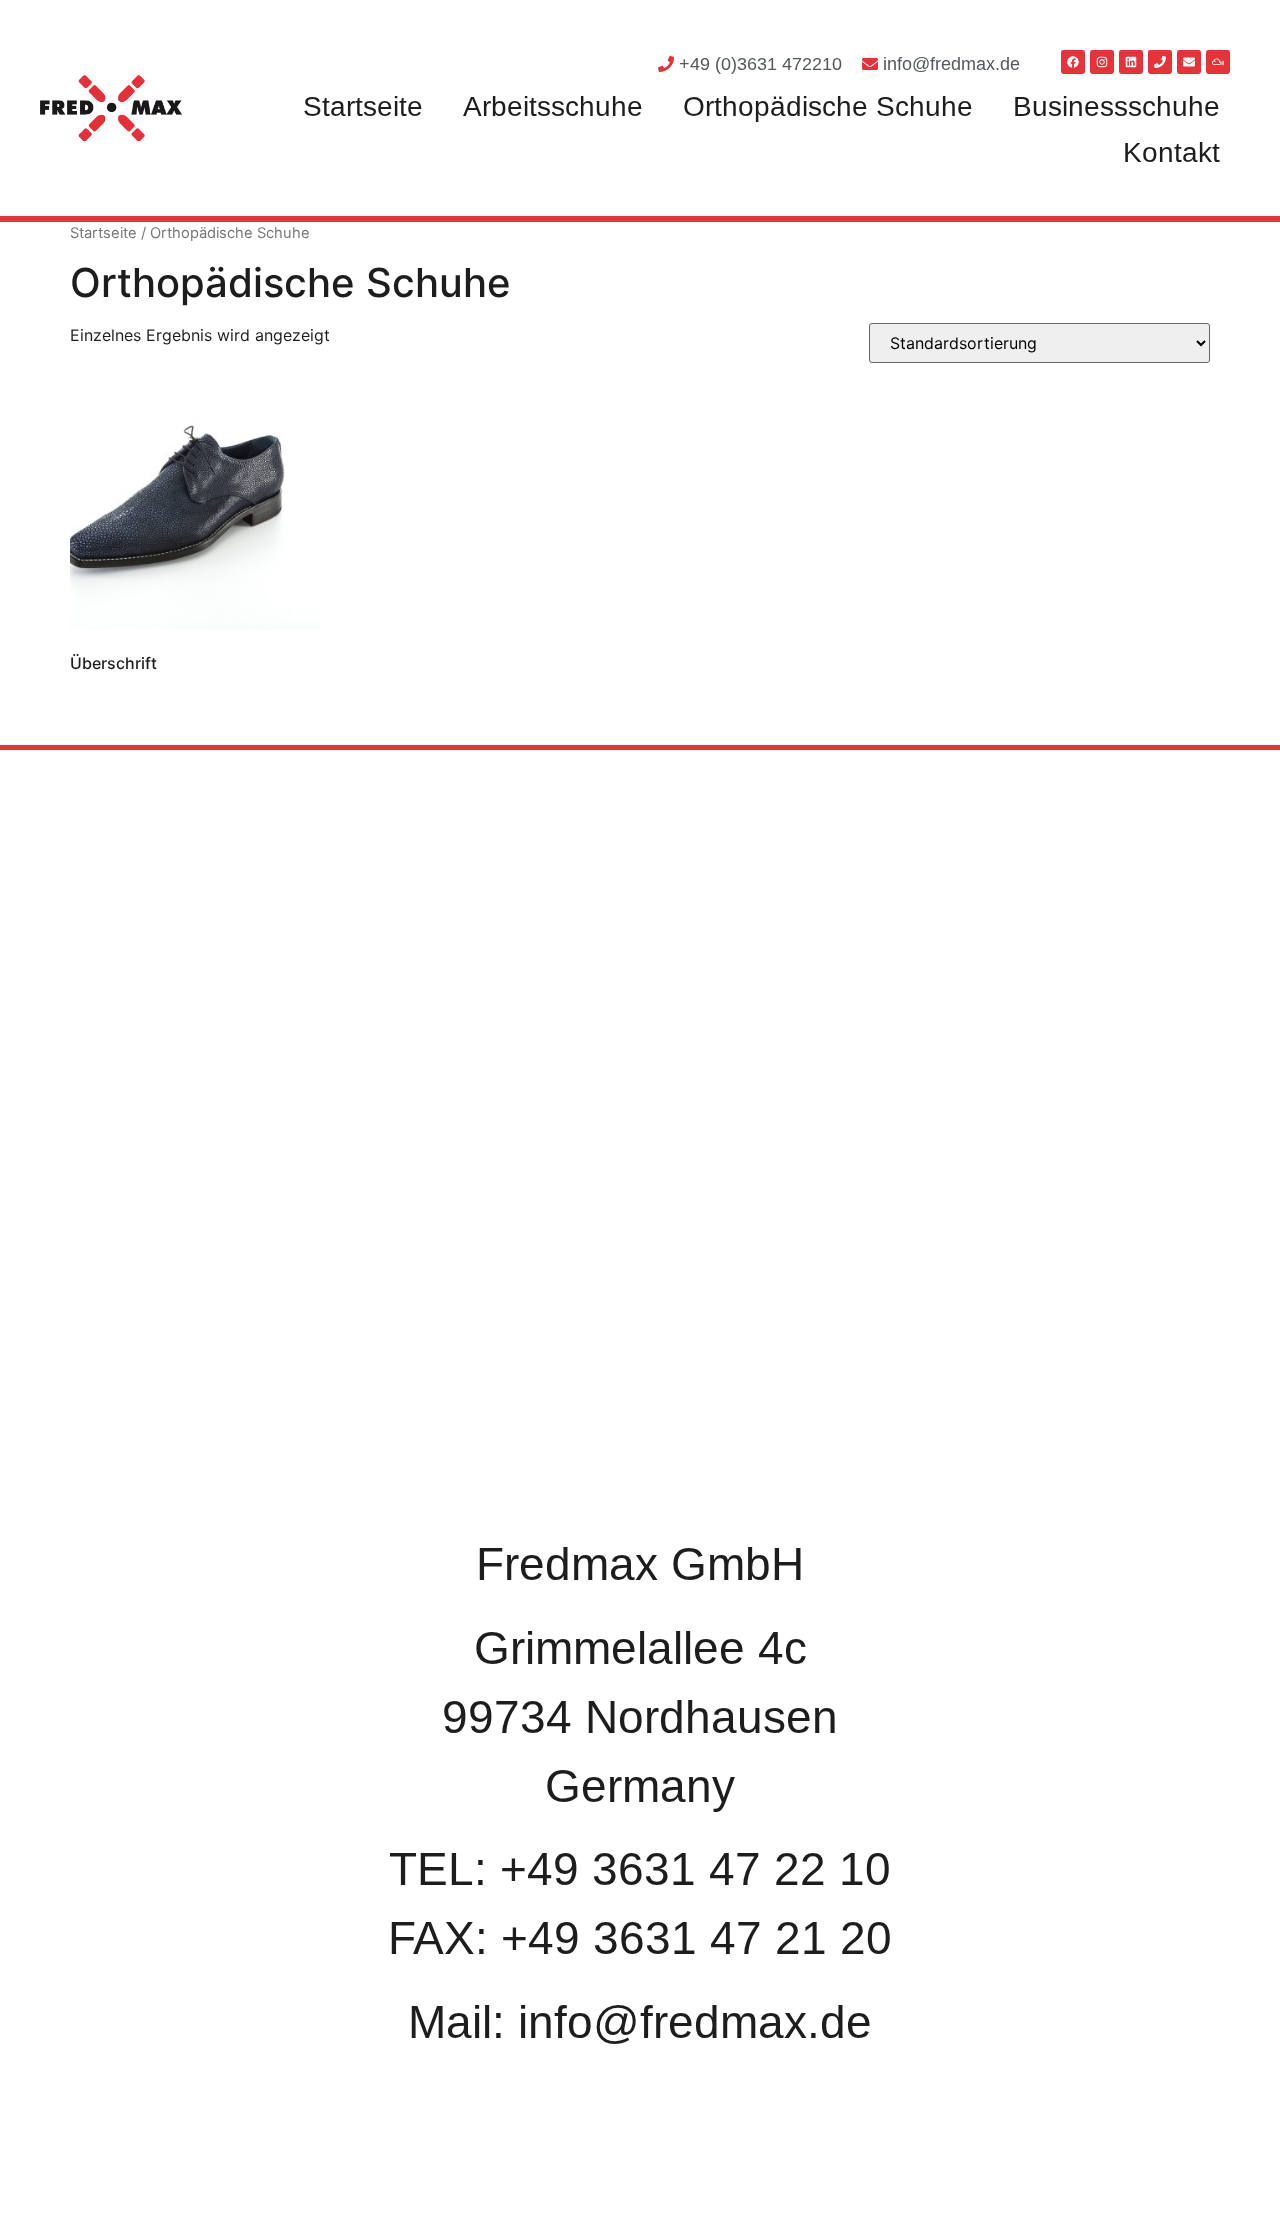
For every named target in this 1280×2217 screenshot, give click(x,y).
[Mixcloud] (1218, 62)
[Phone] (1160, 62)
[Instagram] (1102, 62)
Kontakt (1171, 152)
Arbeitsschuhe (553, 106)
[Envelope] (1189, 62)
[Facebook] (1073, 62)
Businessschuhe (1116, 106)
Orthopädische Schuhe (828, 106)
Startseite (363, 106)
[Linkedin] (1131, 62)
